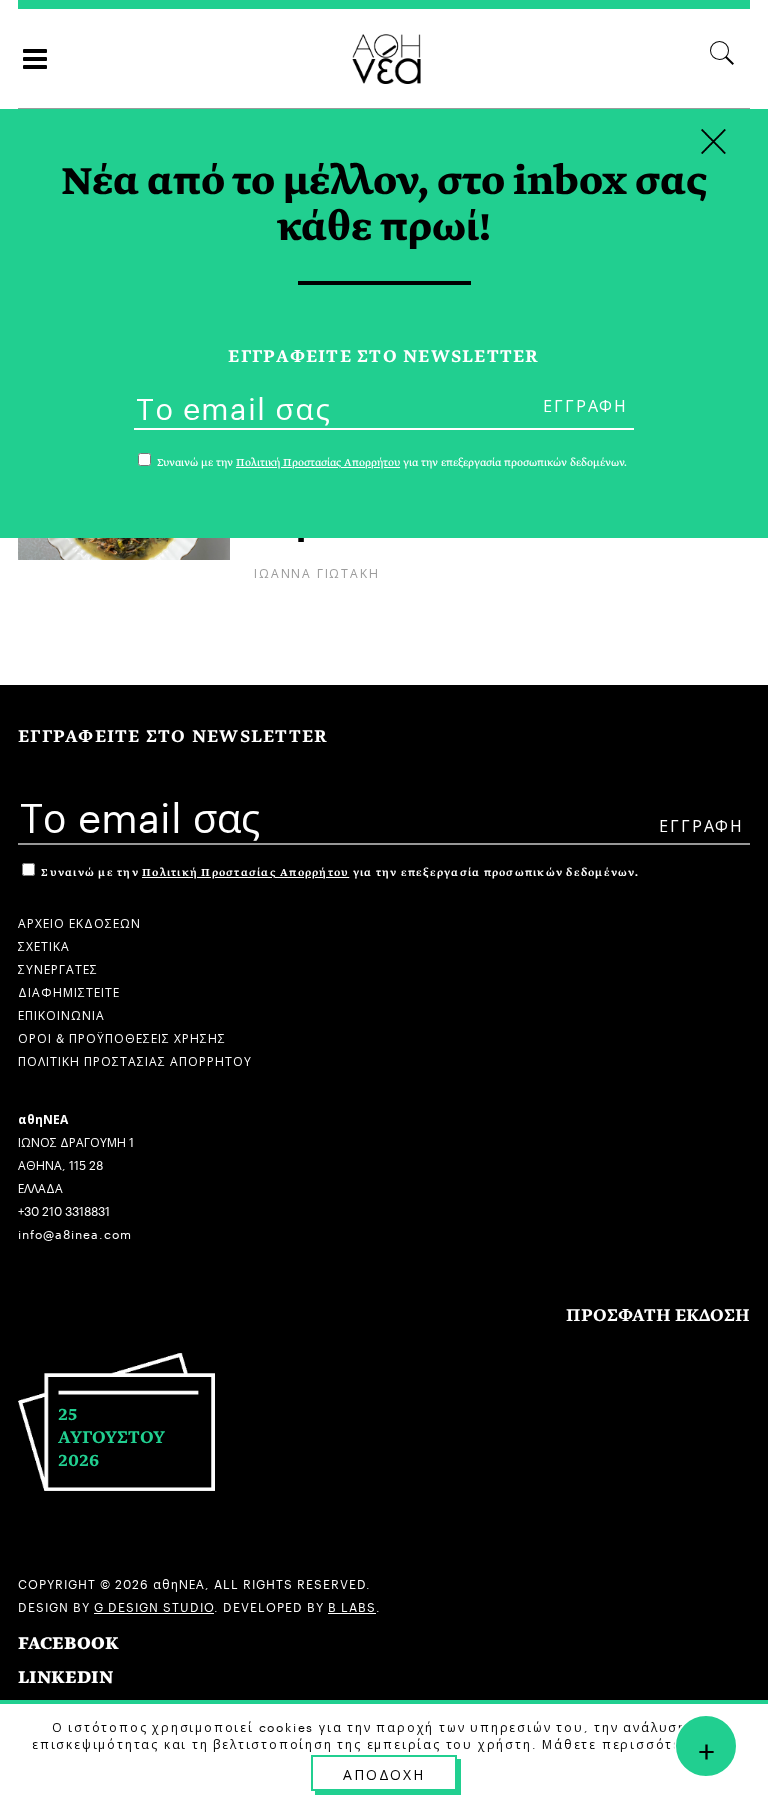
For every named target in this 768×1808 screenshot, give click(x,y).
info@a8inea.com (75, 1232)
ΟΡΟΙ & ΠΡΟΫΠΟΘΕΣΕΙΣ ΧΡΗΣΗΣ (122, 1036)
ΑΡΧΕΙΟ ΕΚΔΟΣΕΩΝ (79, 921)
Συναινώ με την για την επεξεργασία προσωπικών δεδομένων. (338, 872)
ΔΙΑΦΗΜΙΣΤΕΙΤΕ (69, 990)
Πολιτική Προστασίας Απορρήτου (245, 872)
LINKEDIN (65, 1677)
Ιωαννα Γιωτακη (316, 571)
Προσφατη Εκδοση (658, 1315)
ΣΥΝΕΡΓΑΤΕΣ (58, 967)
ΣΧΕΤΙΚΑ (44, 944)
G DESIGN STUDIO (154, 1605)
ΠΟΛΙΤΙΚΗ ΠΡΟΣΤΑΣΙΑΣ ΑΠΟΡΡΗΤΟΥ (135, 1059)
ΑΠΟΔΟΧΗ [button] (384, 1773)
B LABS (352, 1605)
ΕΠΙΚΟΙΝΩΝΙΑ (61, 1013)
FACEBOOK (68, 1643)
